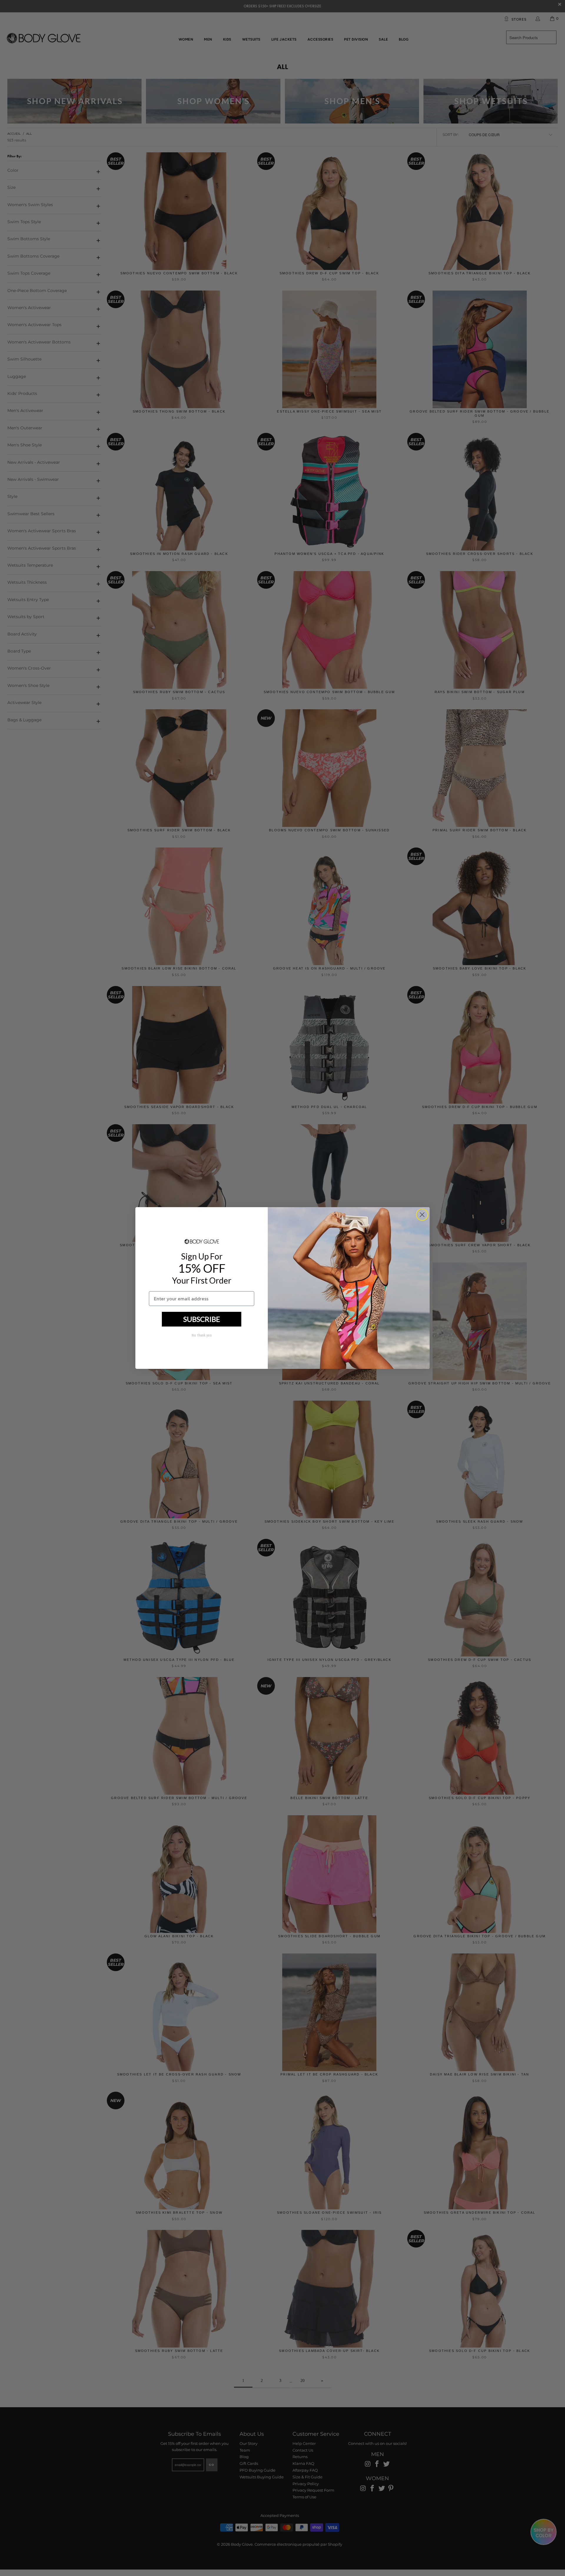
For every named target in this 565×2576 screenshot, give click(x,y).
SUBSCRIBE (202, 1319)
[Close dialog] (422, 1215)
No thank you (202, 1335)
